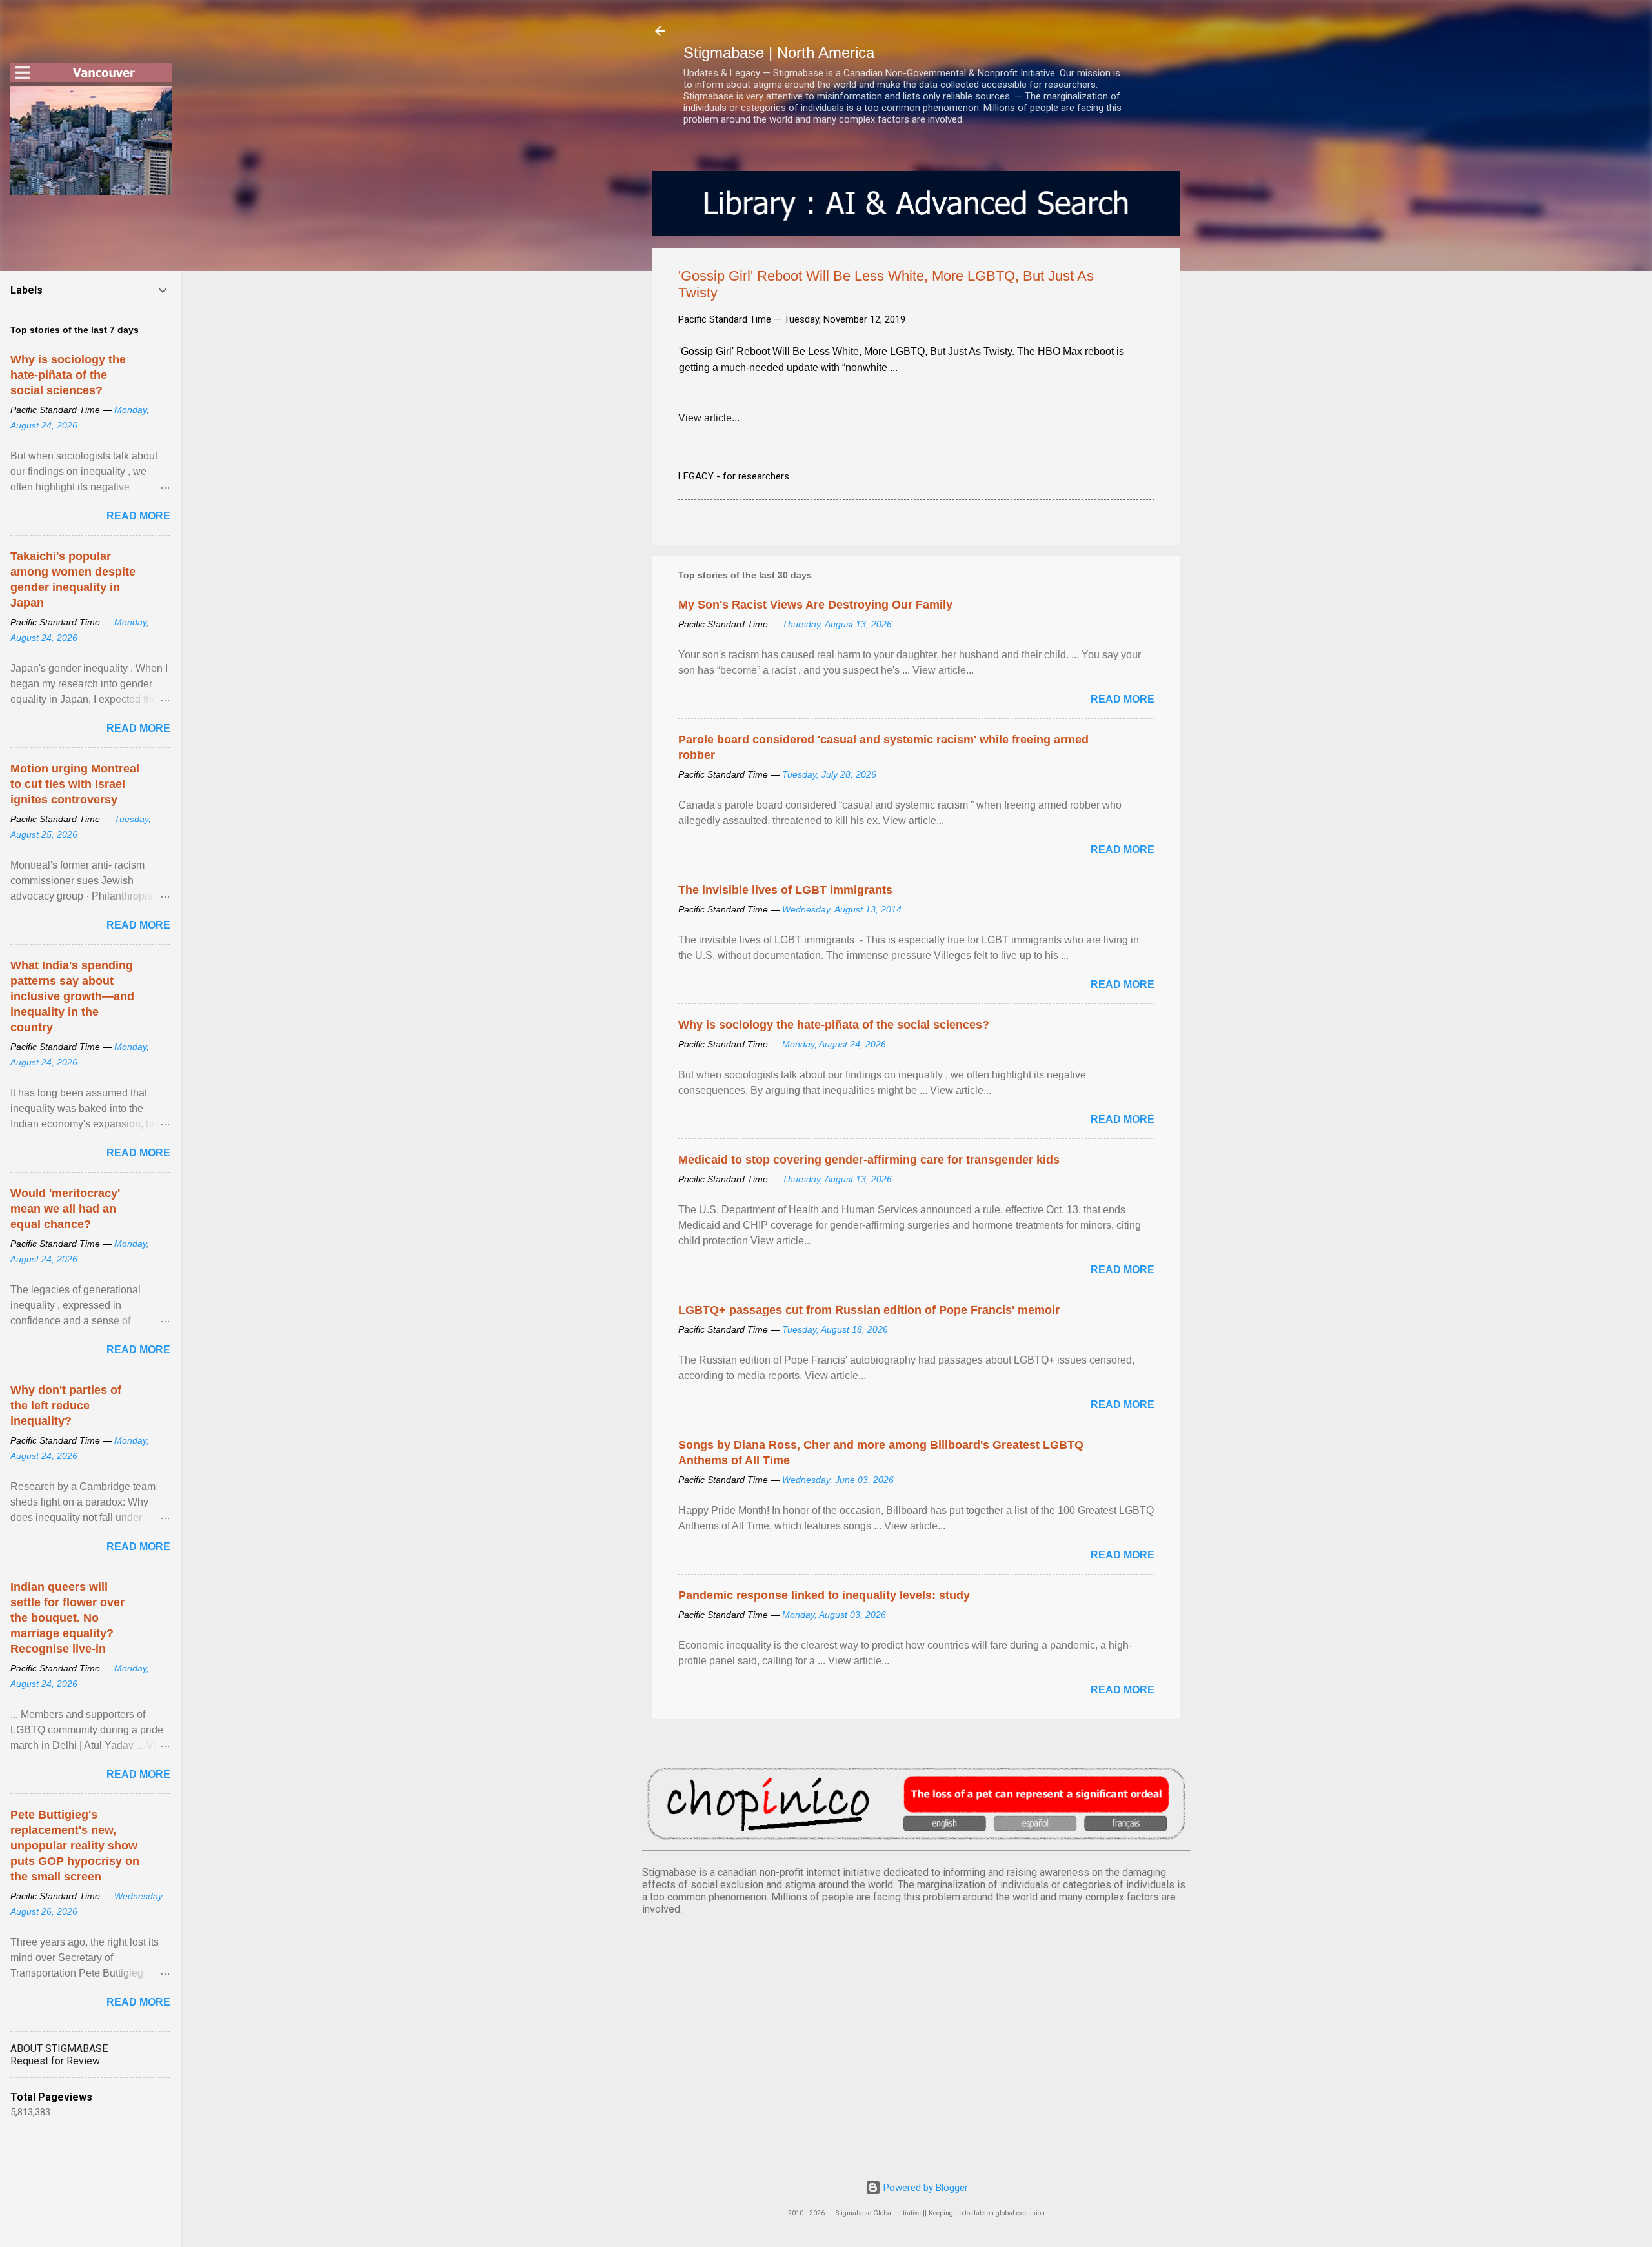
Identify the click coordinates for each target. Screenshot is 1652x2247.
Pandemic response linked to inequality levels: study (824, 1595)
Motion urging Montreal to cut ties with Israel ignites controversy (75, 784)
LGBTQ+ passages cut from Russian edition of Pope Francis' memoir (869, 1310)
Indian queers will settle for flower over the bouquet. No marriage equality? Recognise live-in (67, 1618)
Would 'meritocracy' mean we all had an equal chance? (65, 1209)
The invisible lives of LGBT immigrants (785, 890)
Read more (1123, 699)
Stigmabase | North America (779, 53)
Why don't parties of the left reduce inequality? (66, 1406)
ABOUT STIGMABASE (59, 2049)
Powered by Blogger (924, 2188)
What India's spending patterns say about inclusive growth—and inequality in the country (72, 996)
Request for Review (55, 2061)
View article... (709, 418)
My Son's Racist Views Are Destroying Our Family (815, 605)
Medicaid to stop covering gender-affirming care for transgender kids (869, 1160)
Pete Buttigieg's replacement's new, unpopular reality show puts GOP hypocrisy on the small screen (75, 1846)
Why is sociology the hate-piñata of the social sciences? (834, 1025)
